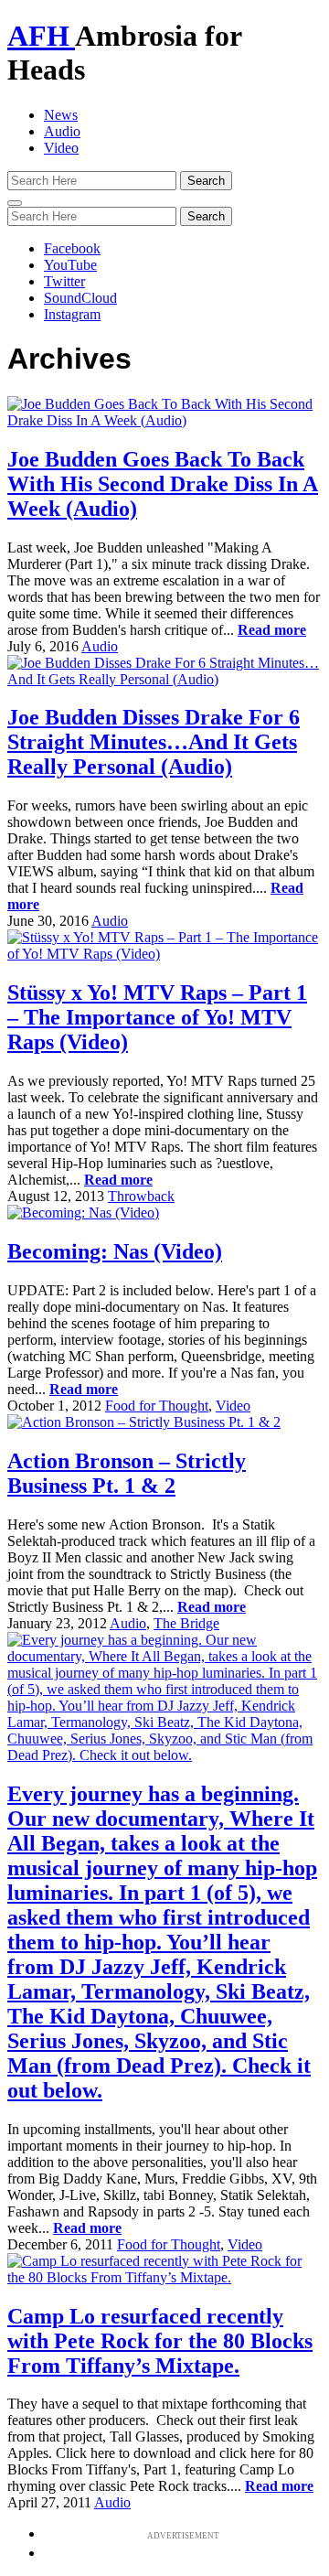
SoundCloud (80, 298)
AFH (41, 36)
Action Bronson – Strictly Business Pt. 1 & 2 (127, 1473)
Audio (62, 131)
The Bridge (186, 1623)
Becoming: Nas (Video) (115, 1251)
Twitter (64, 281)
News (61, 115)
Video (61, 148)
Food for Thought (157, 1406)
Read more (272, 630)
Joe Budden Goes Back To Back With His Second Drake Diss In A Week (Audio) (163, 484)
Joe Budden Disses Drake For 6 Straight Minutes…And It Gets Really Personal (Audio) (154, 742)
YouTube (70, 265)
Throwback (141, 1196)
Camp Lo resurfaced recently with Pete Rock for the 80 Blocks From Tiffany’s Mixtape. (160, 2341)
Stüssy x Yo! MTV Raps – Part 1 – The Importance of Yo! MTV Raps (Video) (157, 1017)
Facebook (72, 248)
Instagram (72, 314)
